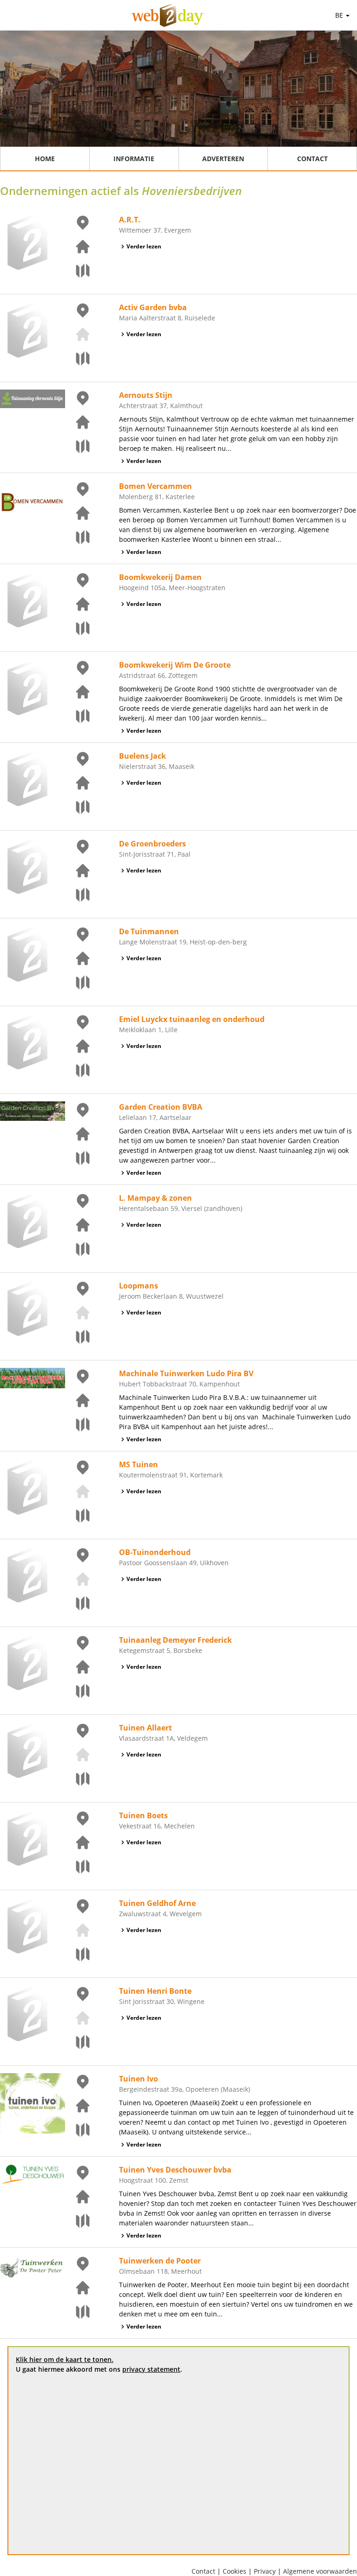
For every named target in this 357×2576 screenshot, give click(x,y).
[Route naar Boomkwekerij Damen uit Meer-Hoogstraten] (77, 628)
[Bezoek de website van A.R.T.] (77, 247)
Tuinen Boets (143, 1815)
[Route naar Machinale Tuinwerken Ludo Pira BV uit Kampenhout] (77, 1425)
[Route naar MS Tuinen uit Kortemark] (77, 1516)
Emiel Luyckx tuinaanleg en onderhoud (192, 1019)
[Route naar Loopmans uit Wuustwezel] (77, 1337)
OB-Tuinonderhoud (155, 1552)
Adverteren (223, 159)
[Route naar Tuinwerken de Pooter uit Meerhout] (77, 2312)
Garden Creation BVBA (161, 1107)
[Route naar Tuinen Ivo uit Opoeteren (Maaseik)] (77, 2130)
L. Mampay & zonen (155, 1198)
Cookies (235, 2571)
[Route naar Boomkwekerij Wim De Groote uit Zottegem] (77, 716)
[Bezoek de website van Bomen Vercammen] (77, 513)
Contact (312, 159)
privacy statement (151, 2369)
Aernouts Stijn (146, 395)
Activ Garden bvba (153, 307)
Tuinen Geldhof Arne (157, 1903)
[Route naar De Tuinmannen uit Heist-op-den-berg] (77, 982)
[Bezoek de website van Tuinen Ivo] (77, 2106)
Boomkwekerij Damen (160, 577)
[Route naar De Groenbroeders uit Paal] (77, 895)
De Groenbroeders (152, 844)
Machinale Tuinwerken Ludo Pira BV (186, 1373)
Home (45, 159)
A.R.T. (130, 220)
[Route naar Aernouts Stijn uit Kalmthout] (77, 446)
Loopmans (139, 1286)
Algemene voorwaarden (320, 2571)
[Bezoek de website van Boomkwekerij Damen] (77, 604)
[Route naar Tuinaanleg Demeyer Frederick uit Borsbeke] (77, 1691)
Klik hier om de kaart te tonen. (65, 2359)
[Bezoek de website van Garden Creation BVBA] (77, 1134)
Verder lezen (144, 246)
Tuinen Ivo (139, 2079)
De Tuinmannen (149, 931)
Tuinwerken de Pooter (160, 2261)
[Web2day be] (168, 15)
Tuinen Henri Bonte (155, 1991)
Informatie (134, 159)
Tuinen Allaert (145, 1728)
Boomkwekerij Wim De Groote (175, 665)
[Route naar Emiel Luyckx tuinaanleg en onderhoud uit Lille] (77, 1070)
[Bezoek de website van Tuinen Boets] (77, 1842)
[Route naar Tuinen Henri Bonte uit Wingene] (77, 2042)
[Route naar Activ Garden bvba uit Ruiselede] (77, 358)
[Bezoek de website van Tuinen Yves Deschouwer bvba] (77, 2197)
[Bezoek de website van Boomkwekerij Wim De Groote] (77, 692)
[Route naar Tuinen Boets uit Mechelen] (77, 1867)
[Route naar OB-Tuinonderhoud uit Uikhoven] (77, 1603)
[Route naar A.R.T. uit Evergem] (77, 271)
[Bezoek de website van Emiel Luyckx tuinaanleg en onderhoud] (77, 1046)
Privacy (265, 2571)
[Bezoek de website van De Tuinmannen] (77, 958)
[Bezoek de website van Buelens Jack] (77, 783)
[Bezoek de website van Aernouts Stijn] (77, 422)
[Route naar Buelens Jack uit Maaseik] (77, 807)
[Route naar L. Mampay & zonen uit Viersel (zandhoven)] (77, 1249)
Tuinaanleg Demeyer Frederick (175, 1640)
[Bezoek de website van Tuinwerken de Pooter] (77, 2288)
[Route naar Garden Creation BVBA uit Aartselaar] (77, 1158)
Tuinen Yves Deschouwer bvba (175, 2170)
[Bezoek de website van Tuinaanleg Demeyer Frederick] (77, 1667)
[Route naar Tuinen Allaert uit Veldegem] (77, 1779)
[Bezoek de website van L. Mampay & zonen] (77, 1225)
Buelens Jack (142, 756)
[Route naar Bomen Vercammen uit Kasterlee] (77, 537)
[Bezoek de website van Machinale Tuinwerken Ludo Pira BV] (77, 1400)
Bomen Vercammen (155, 486)
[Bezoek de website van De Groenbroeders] (77, 871)
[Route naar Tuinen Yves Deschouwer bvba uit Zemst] (77, 2221)
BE (340, 15)
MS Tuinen (139, 1464)
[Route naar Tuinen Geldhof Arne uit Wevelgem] (77, 1954)
